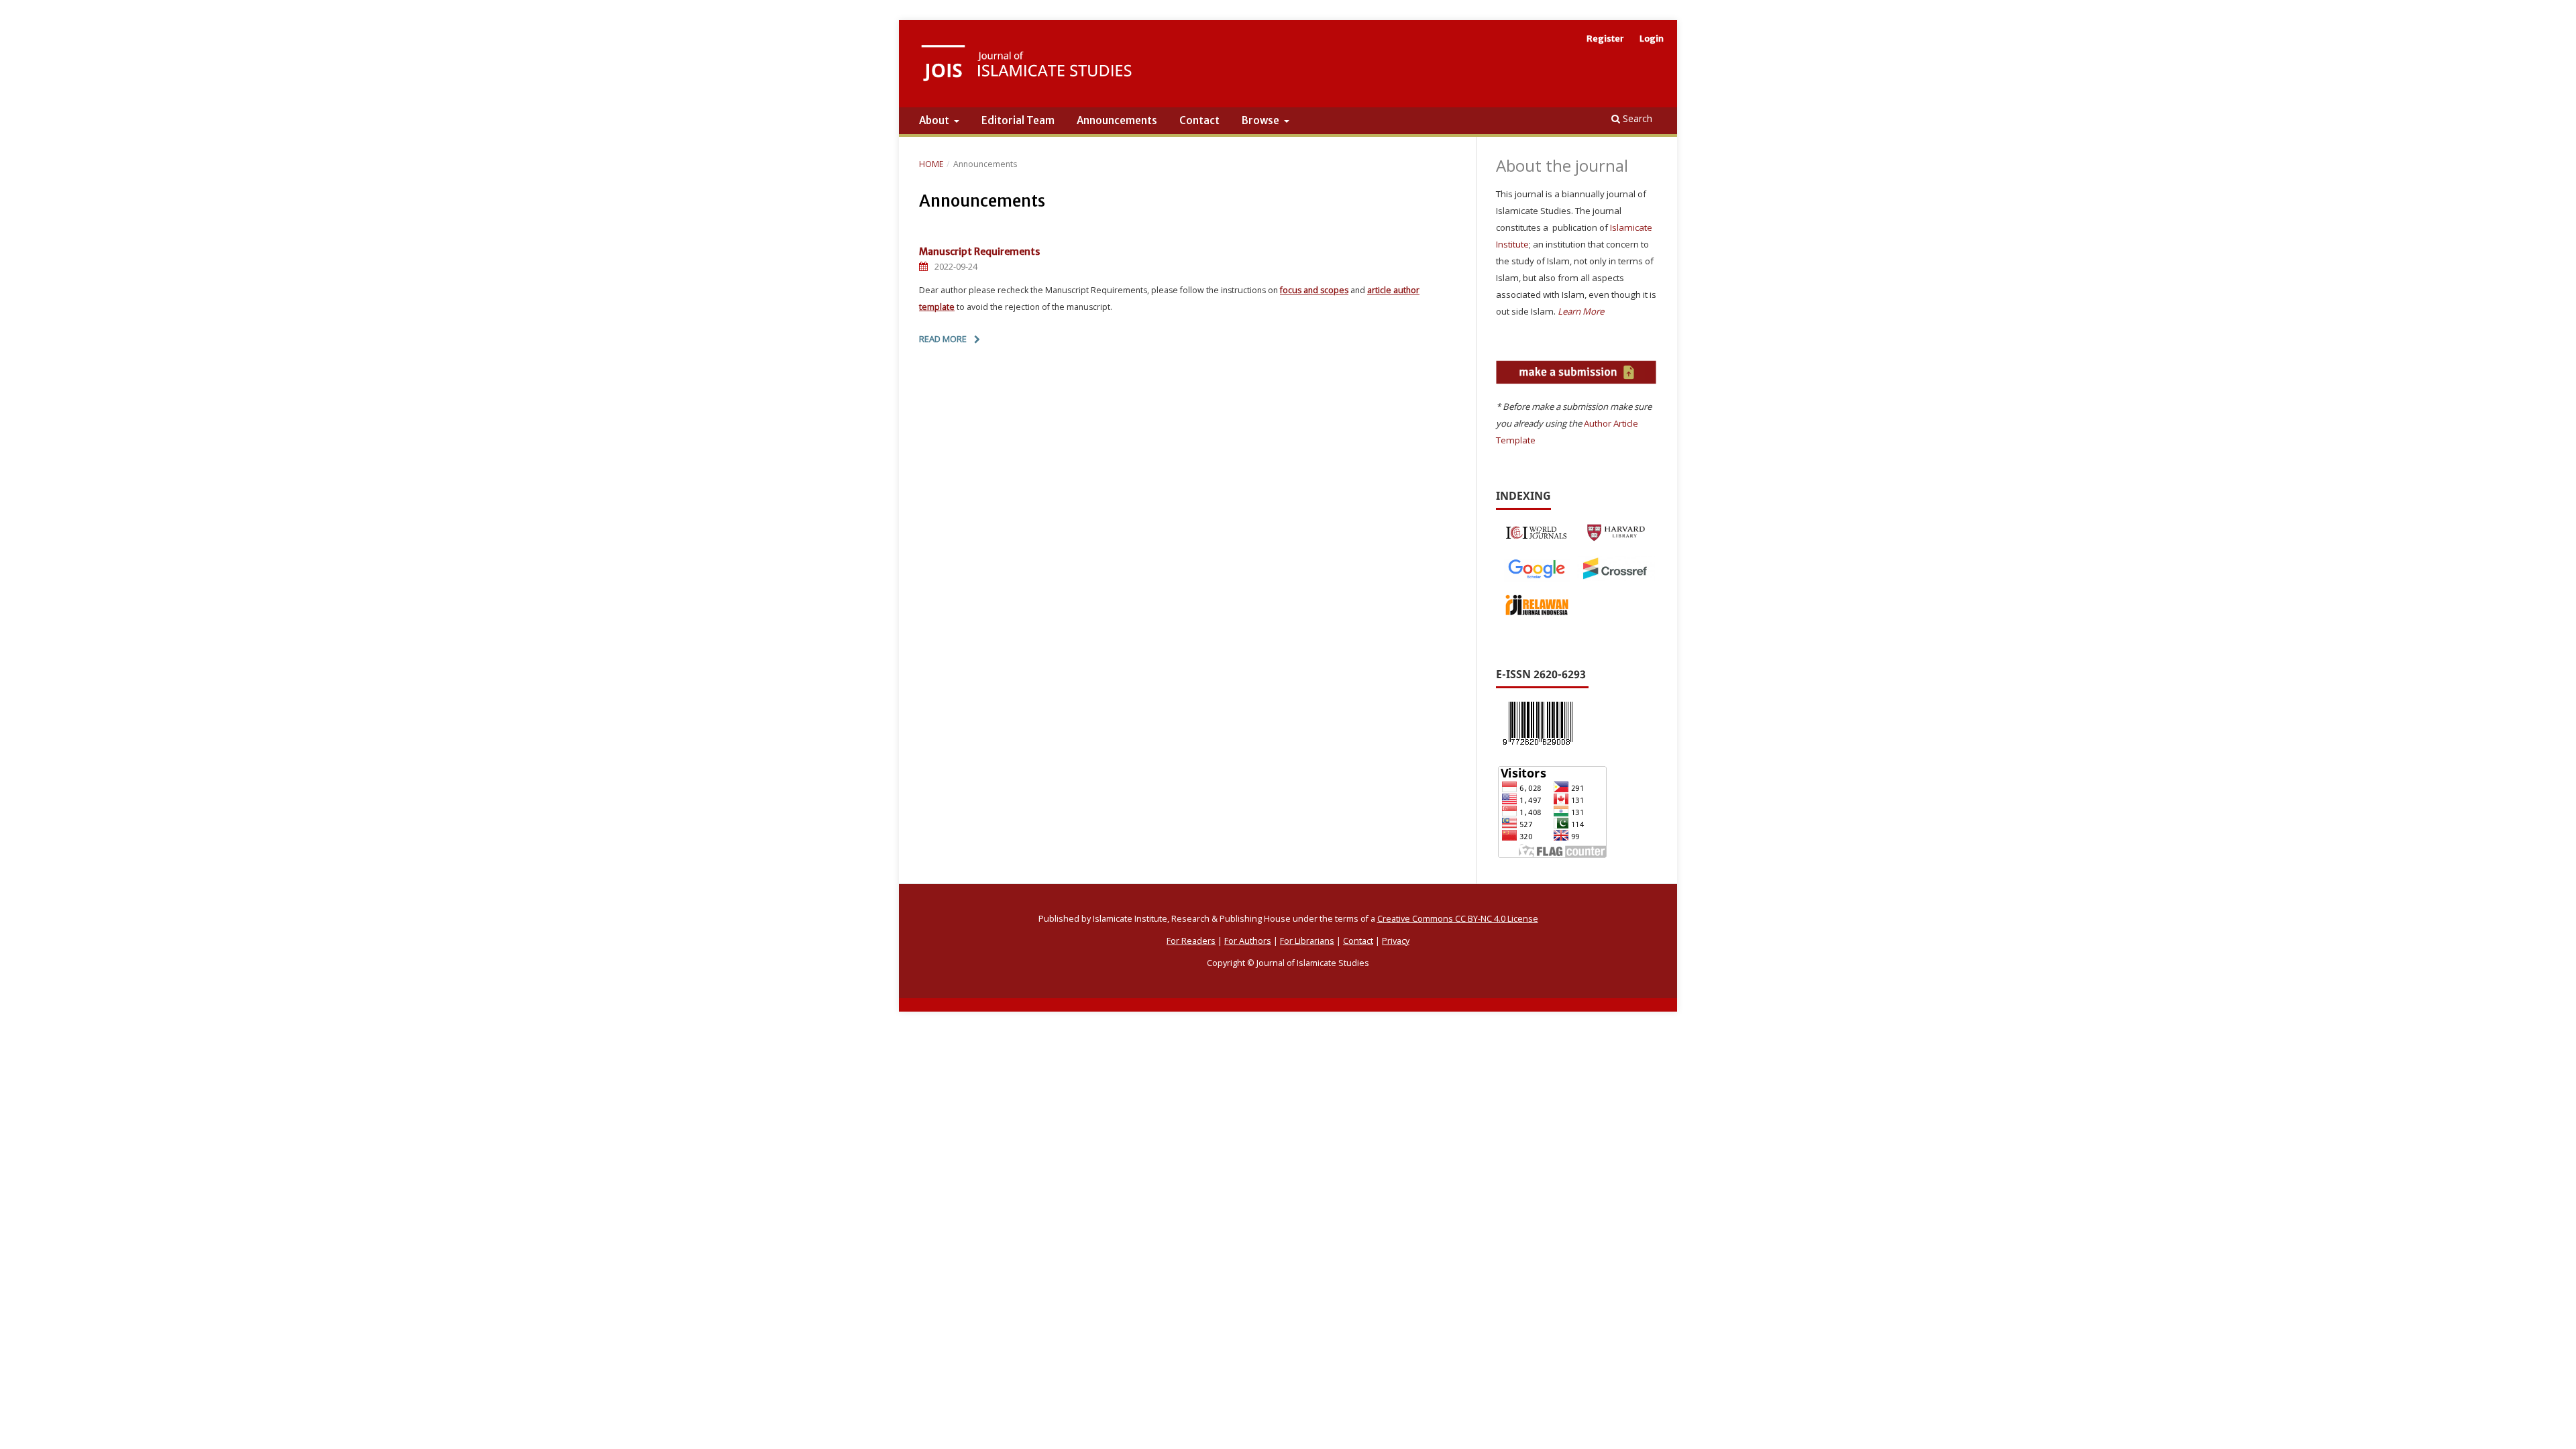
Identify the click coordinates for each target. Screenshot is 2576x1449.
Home (931, 164)
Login (1652, 39)
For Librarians (1307, 941)
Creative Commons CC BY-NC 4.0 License (1458, 919)
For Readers (1191, 941)
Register (1605, 39)
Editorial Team (1018, 120)
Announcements (1117, 120)
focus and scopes (1314, 290)
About (935, 120)
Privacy (1396, 941)
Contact (1199, 120)
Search (1636, 118)
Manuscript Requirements (979, 252)
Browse (1262, 120)
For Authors (1248, 941)
